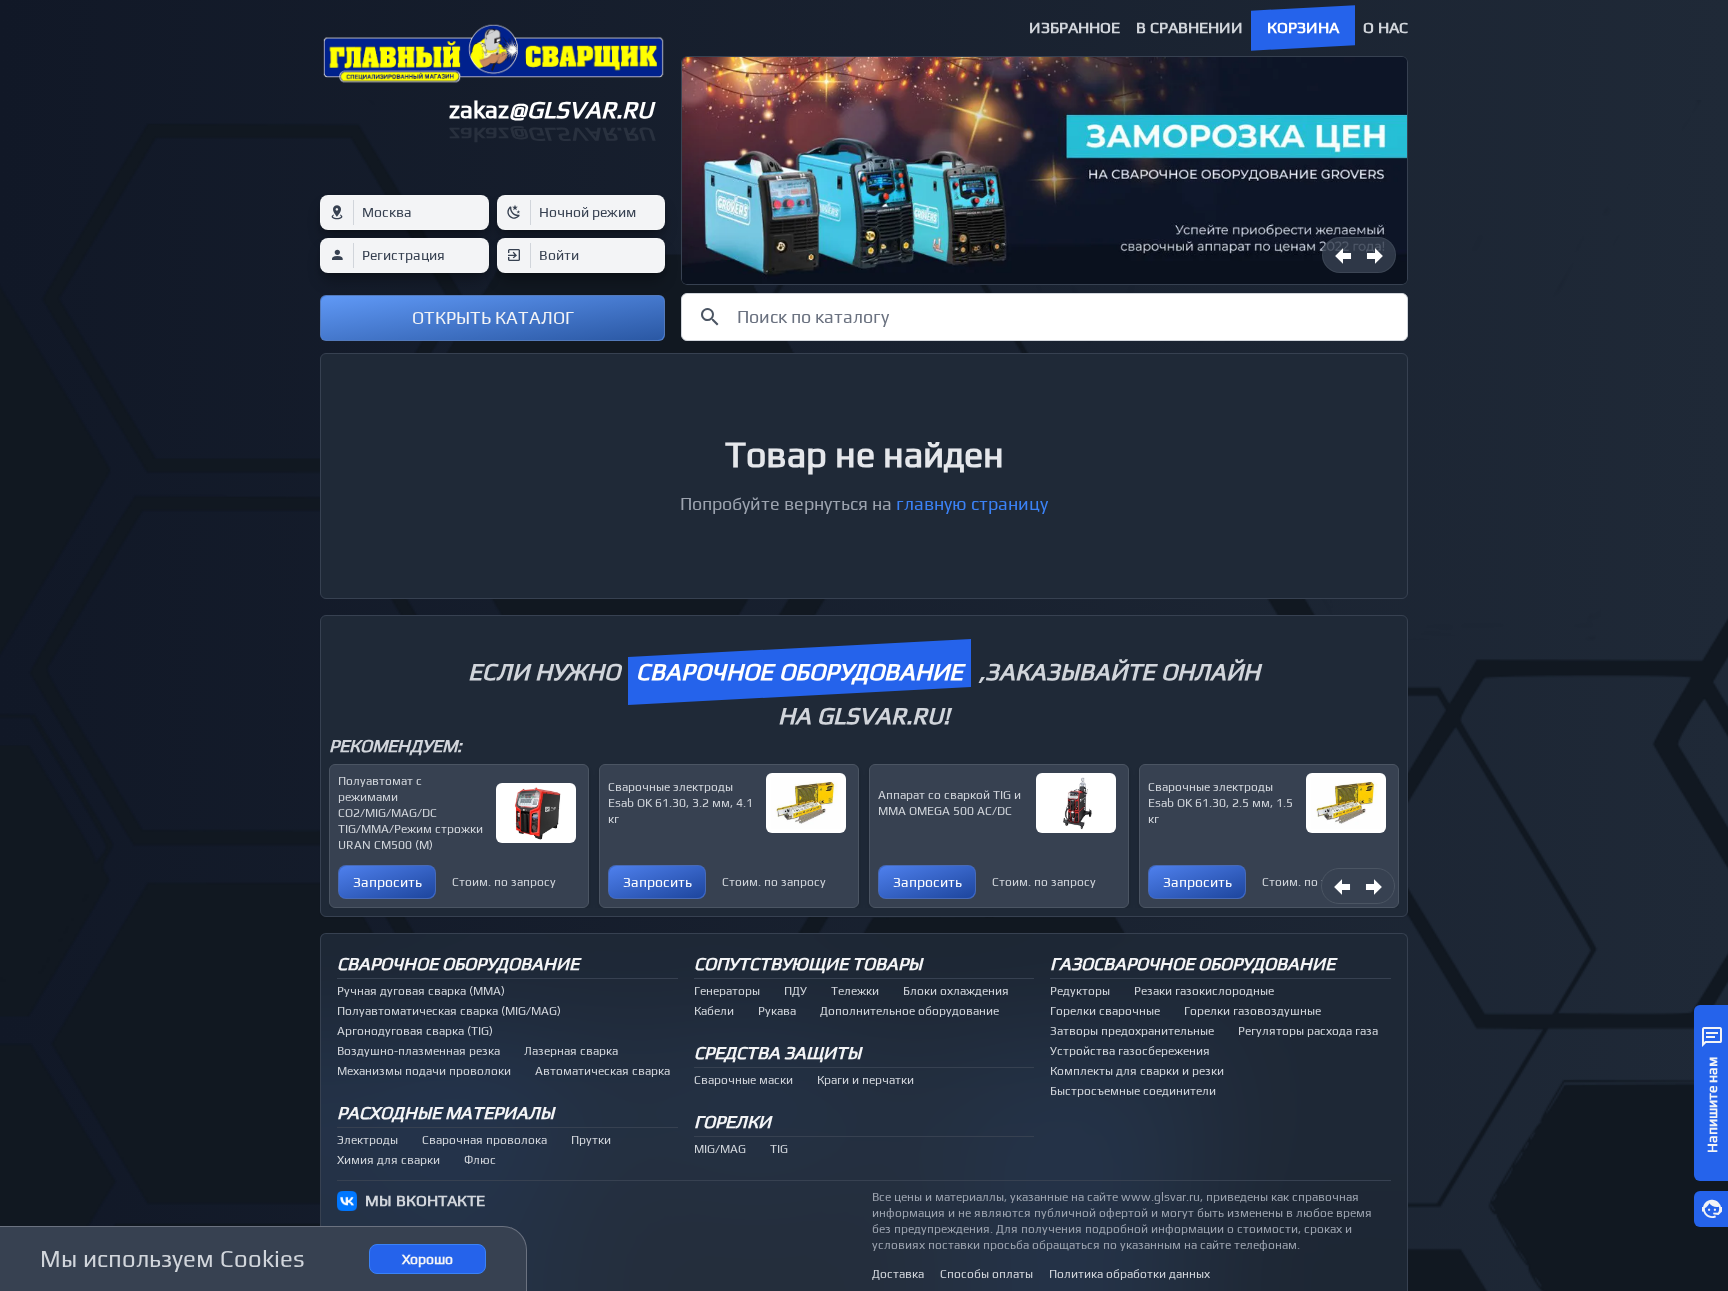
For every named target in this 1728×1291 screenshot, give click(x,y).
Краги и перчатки (865, 1080)
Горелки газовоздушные (1252, 1011)
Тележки (855, 991)
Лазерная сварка (571, 1051)
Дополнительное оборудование (909, 1011)
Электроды (367, 1140)
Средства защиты (777, 1052)
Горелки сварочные (1105, 1011)
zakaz (551, 109)
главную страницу (972, 503)
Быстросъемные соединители (1133, 1091)
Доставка (898, 1274)
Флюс (480, 1160)
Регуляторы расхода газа (1308, 1031)
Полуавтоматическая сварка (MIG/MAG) (449, 1011)
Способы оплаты (986, 1274)
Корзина (1303, 27)
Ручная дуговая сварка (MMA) (421, 991)
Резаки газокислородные (1204, 991)
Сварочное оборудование (458, 963)
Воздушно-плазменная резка (418, 1051)
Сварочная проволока (484, 1140)
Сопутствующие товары (808, 963)
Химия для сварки (388, 1160)
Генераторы (727, 991)
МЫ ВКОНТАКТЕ (425, 1200)
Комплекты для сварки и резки (1137, 1071)
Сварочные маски (743, 1080)
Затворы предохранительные (1132, 1031)
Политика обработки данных (1129, 1274)
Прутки (591, 1140)
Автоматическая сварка (602, 1071)
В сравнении (1189, 27)
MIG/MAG (720, 1149)
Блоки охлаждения (956, 991)
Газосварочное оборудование (1192, 963)
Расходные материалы (445, 1112)
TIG (779, 1149)
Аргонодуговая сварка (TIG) (415, 1031)
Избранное (1074, 27)
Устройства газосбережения (1130, 1051)
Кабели (714, 1011)
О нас (1385, 27)
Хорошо (427, 1259)
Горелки (732, 1121)
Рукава (777, 1011)
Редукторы (1080, 991)
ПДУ (795, 991)
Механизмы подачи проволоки (424, 1071)
